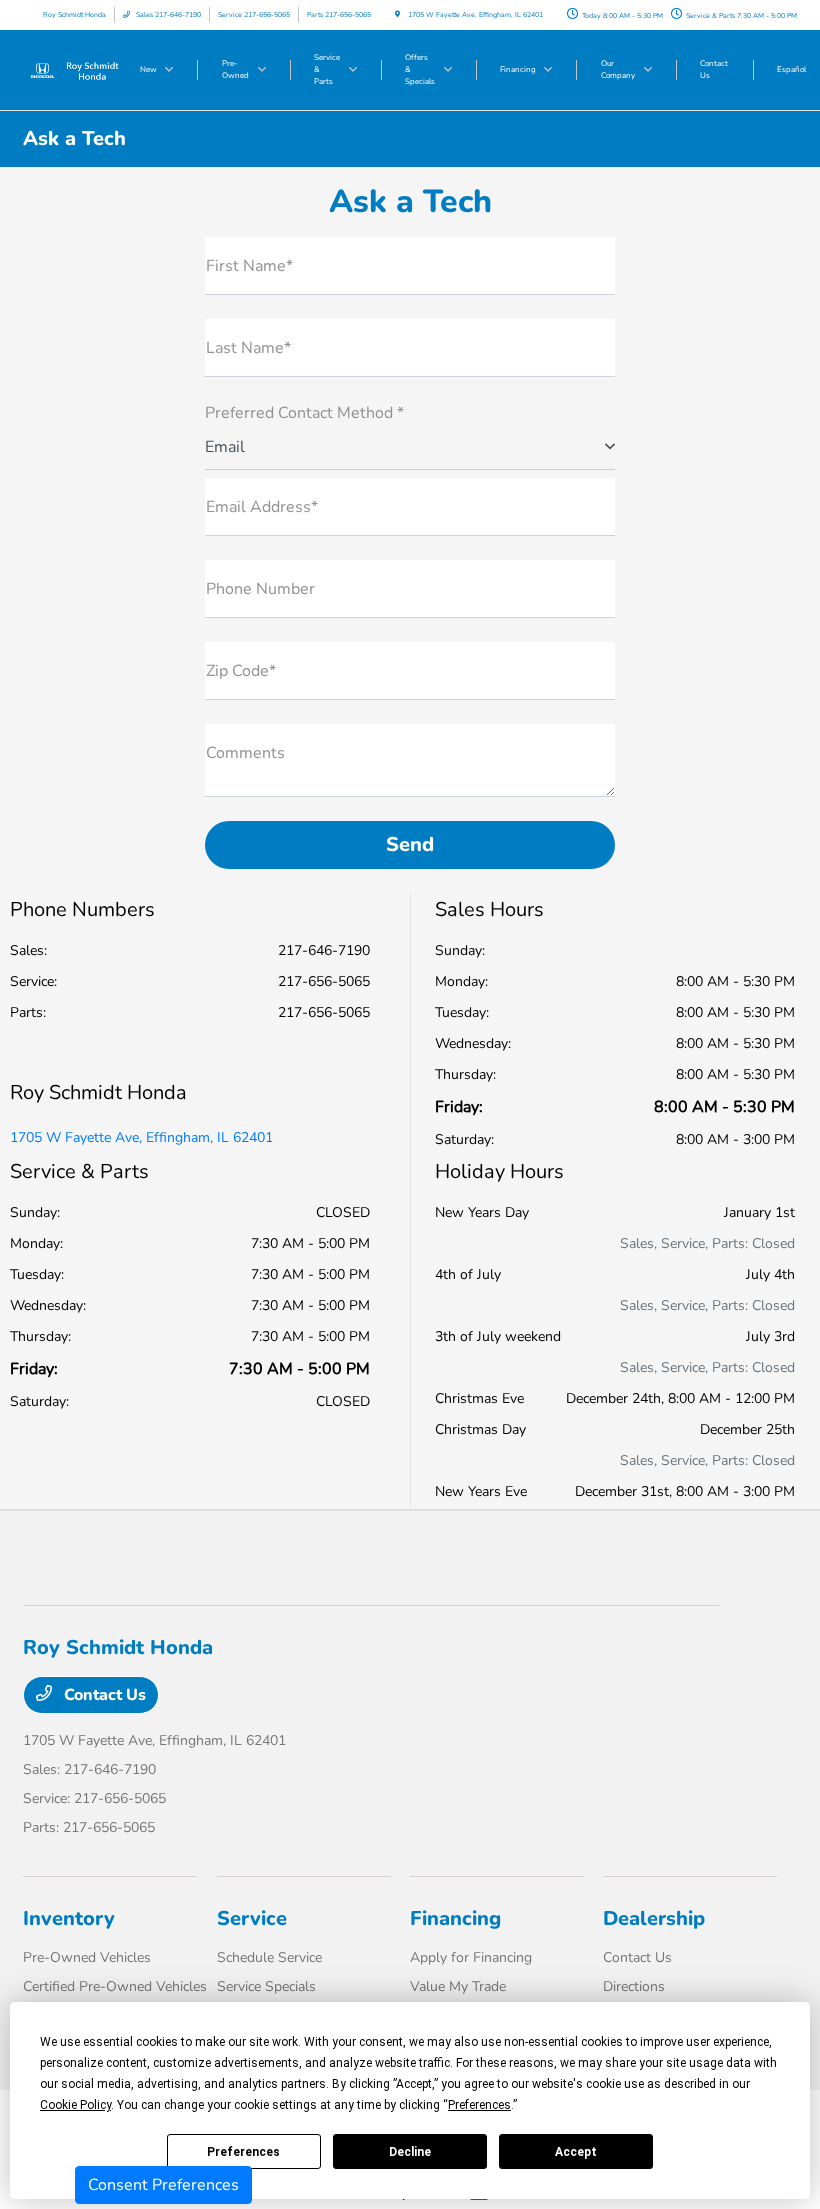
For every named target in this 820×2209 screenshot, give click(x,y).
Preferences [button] (479, 2105)
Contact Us (103, 1695)
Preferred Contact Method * (304, 413)
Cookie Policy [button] (75, 2105)
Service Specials (266, 1986)
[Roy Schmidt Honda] (77, 69)
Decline (410, 2152)
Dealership (654, 1918)
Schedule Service (269, 1957)
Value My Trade (458, 1986)
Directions (634, 1986)
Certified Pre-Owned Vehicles (115, 1986)
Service (252, 1918)
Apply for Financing (471, 1957)
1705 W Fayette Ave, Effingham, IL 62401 (141, 1137)
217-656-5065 (324, 981)
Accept (576, 2152)
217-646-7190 (324, 950)
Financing (455, 1918)
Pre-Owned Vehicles (87, 1957)
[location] (397, 14)
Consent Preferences (163, 2185)
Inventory (69, 1918)
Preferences (243, 2152)
